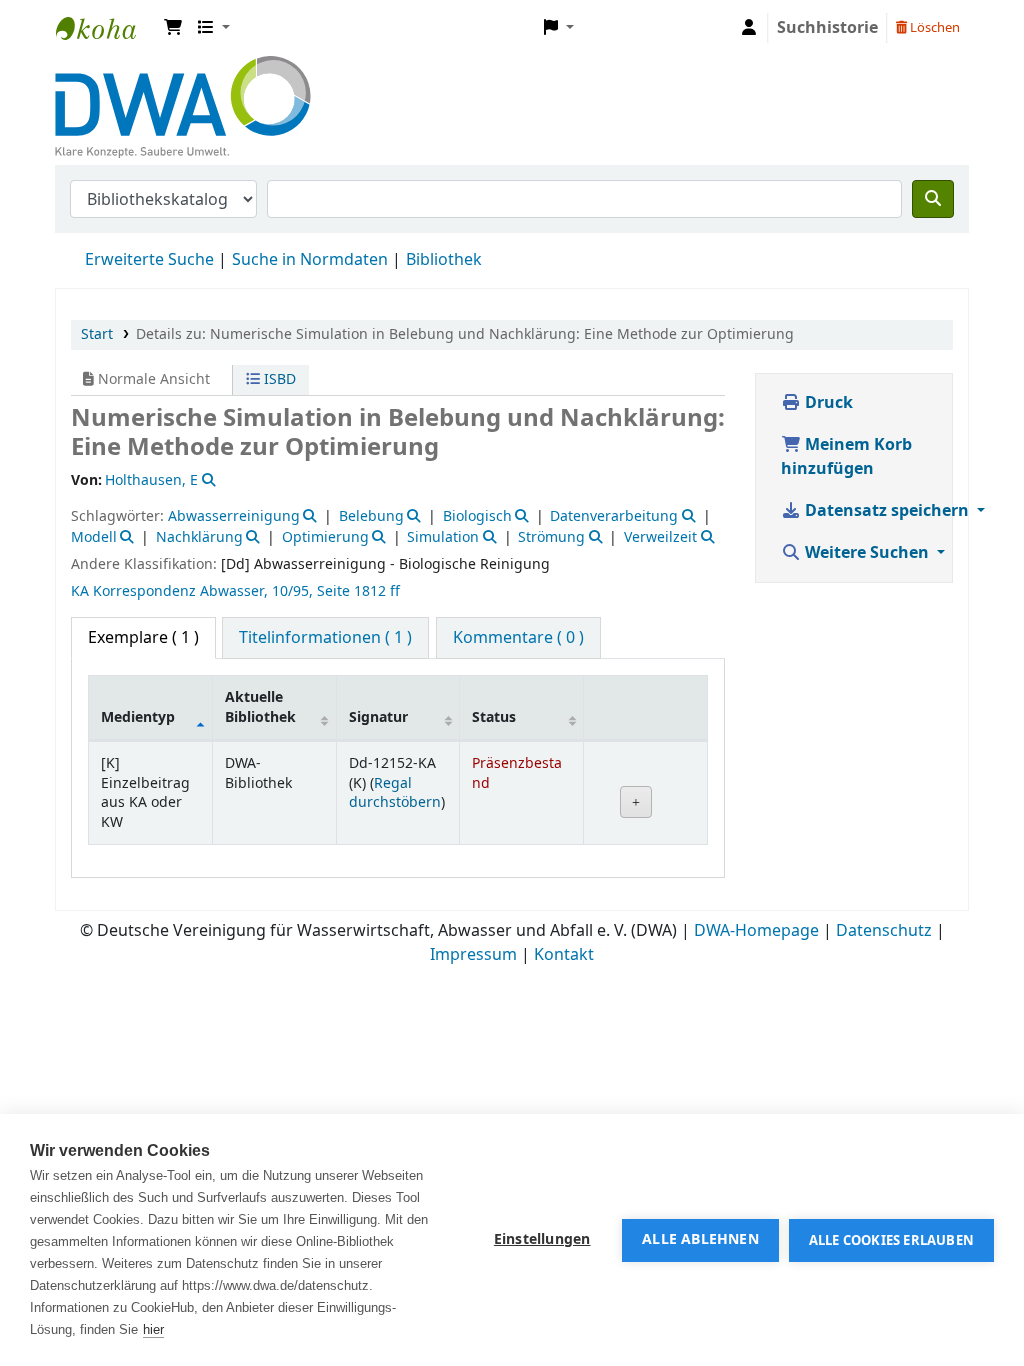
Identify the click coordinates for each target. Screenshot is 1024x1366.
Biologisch (477, 516)
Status (494, 717)
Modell (94, 537)
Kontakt (564, 955)
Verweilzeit (660, 537)
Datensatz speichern (887, 511)
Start (97, 334)
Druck (827, 403)
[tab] (325, 638)
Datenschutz (884, 931)
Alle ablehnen (700, 1240)
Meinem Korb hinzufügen (846, 457)
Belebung (371, 516)
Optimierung (325, 537)
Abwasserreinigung (234, 516)
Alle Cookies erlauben (891, 1240)
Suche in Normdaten (310, 260)
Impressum (473, 955)
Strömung (551, 537)
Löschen (933, 27)
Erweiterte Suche (149, 260)
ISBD (278, 379)
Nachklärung (199, 537)
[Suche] (933, 199)
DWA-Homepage (756, 931)
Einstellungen (542, 1240)
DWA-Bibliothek (106, 28)
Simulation (443, 537)
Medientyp (138, 717)
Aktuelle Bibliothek (260, 707)
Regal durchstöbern (395, 793)
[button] (173, 28)
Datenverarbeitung (614, 516)
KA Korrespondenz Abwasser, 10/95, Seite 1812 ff (235, 591)
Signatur (378, 717)
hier (153, 1329)
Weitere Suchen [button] (867, 553)
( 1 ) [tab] (143, 638)
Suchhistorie (827, 28)
